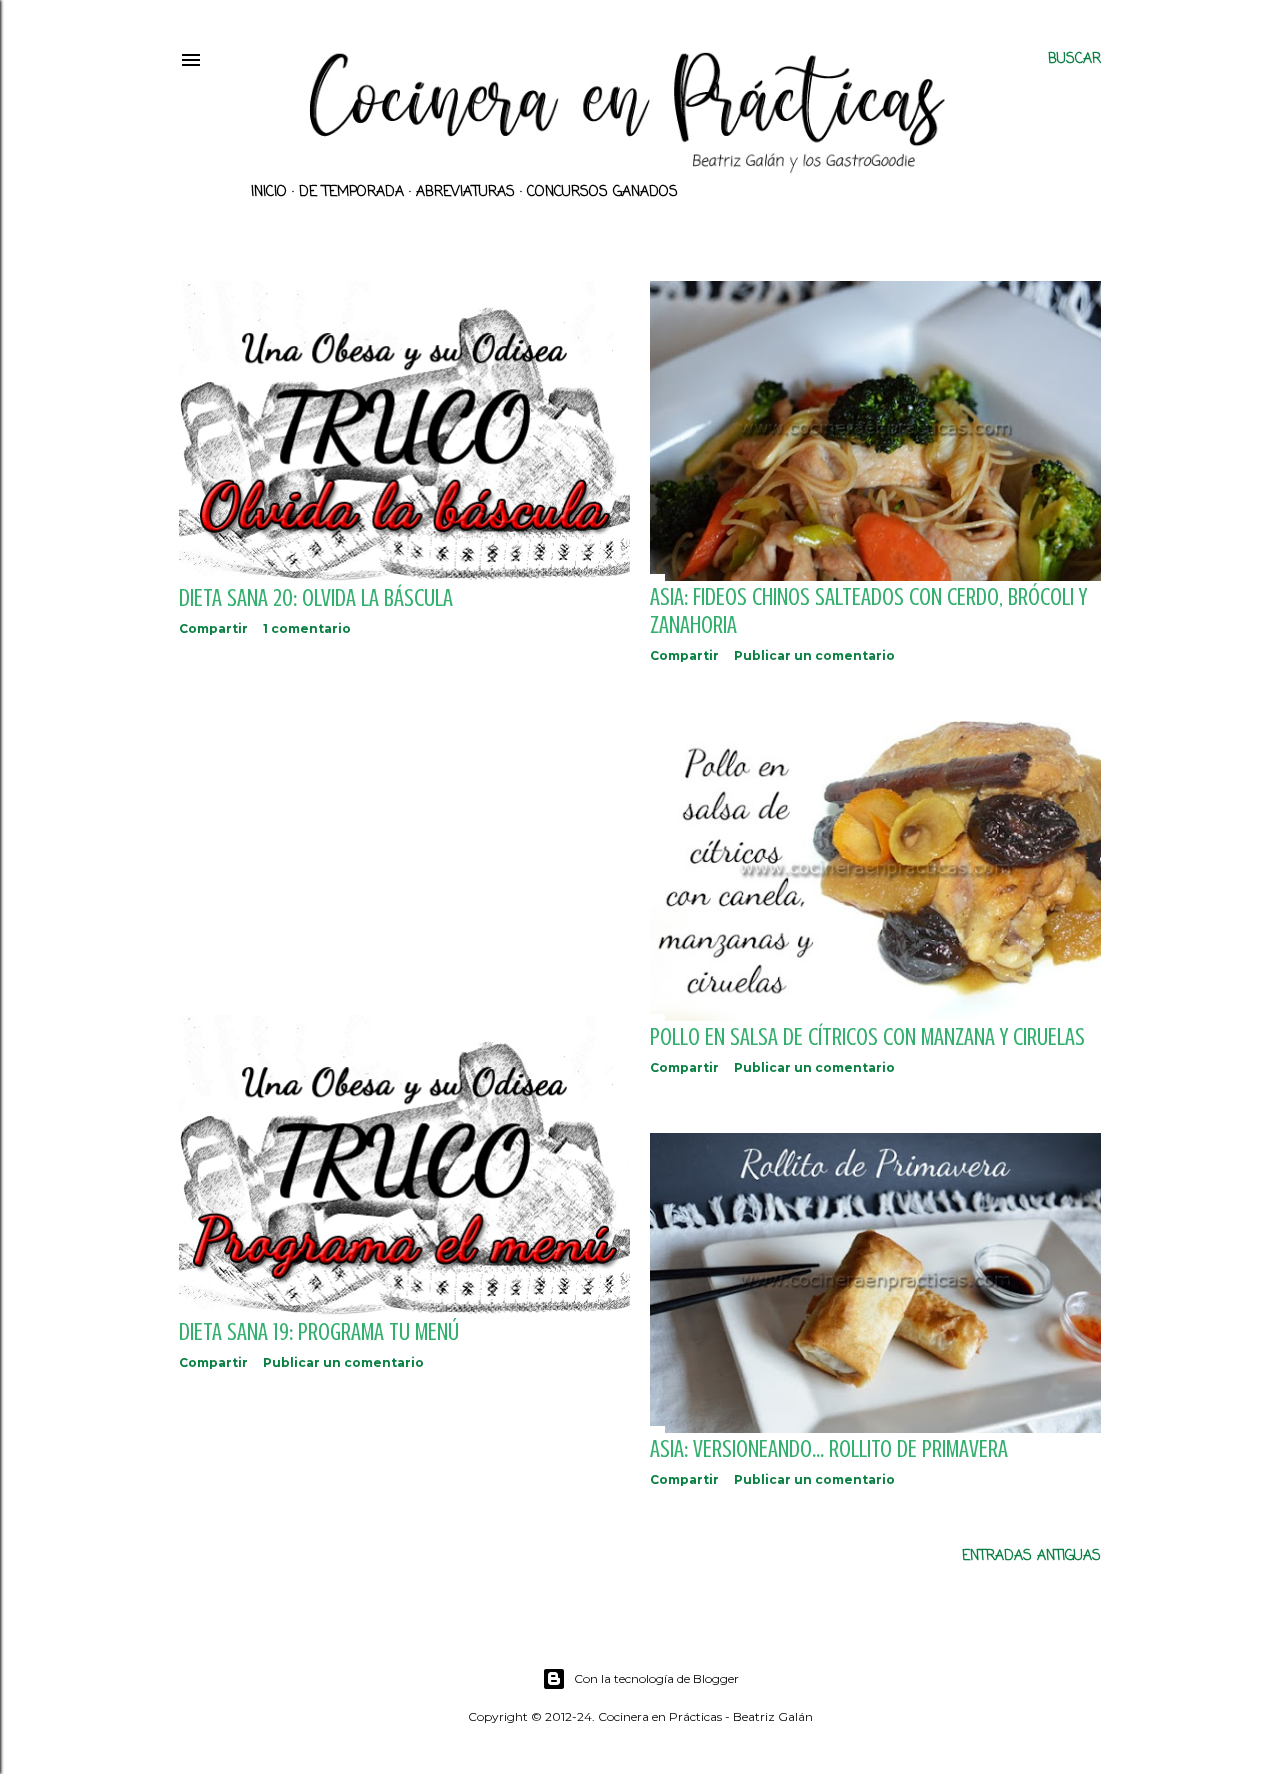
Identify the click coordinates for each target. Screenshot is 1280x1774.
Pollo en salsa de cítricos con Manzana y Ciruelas (867, 1037)
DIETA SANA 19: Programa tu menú (319, 1332)
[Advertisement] (404, 826)
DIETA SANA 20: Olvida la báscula (316, 598)
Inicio (269, 192)
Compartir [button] (213, 628)
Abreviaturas (465, 192)
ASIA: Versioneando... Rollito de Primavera (829, 1449)
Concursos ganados (602, 192)
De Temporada (351, 192)
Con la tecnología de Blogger (656, 1678)
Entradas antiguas (1031, 1556)
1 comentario (307, 628)
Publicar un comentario (814, 655)
